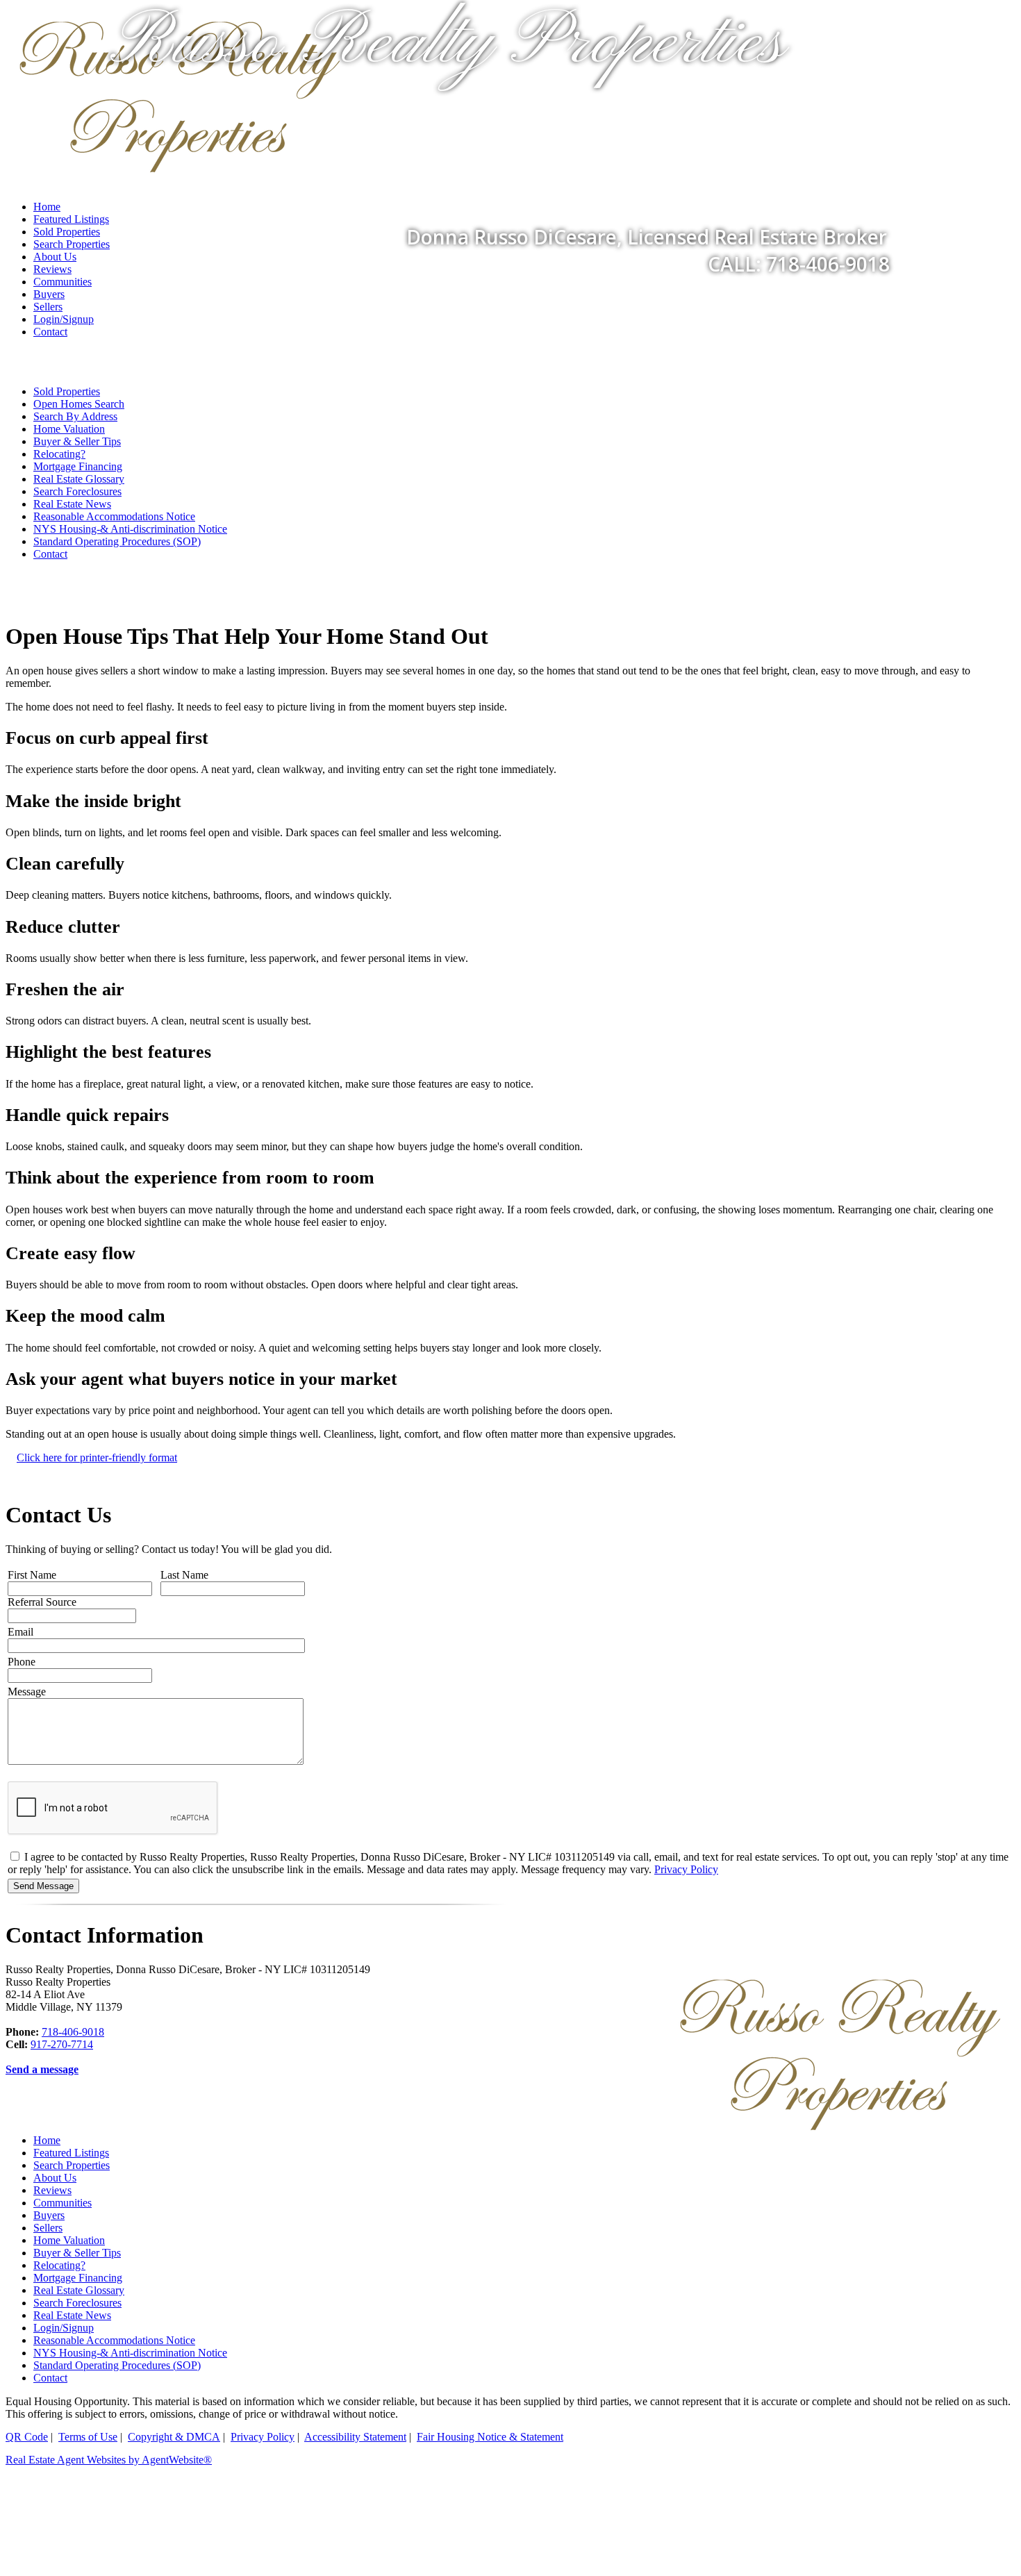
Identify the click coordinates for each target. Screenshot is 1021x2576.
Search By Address (75, 416)
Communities (63, 282)
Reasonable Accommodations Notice (114, 516)
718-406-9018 (73, 2032)
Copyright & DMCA (174, 2437)
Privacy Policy (686, 1869)
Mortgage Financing (78, 466)
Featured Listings (71, 2153)
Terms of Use (88, 2437)
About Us (55, 2178)
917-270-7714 (62, 2044)
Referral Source (42, 1602)
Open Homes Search (79, 404)
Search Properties (72, 2165)
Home (47, 2140)
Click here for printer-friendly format (97, 1457)
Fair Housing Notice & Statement (490, 2437)
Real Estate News (72, 504)
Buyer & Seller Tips (77, 441)
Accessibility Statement (355, 2437)
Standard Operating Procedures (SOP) (117, 541)
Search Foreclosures (77, 491)
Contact (50, 332)
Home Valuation (69, 429)
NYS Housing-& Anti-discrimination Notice (130, 529)
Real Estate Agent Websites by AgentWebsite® (109, 2460)
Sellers (48, 307)
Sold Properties (67, 391)
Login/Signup (64, 319)
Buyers (49, 294)
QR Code (27, 2437)
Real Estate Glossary (79, 479)
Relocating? (59, 454)
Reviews (52, 269)
